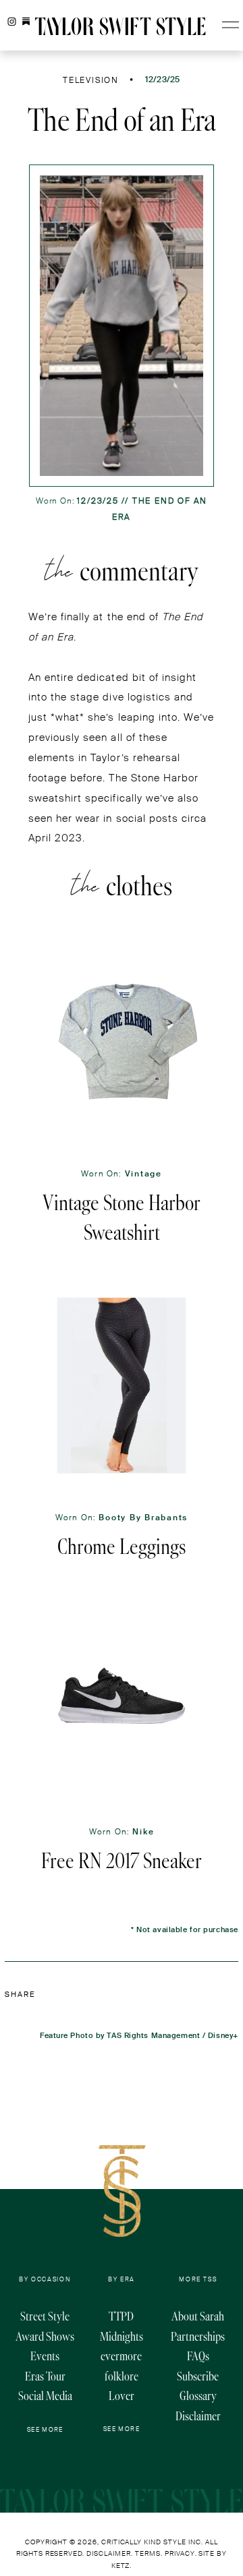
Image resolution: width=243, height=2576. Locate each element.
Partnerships (198, 2336)
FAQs (198, 2356)
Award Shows (45, 2336)
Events (45, 2356)
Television (91, 80)
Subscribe (198, 2376)
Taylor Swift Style (120, 27)
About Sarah (198, 2316)
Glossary (198, 2396)
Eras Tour (45, 2376)
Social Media (45, 2396)
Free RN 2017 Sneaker (122, 1861)
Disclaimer (198, 2416)
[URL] (26, 22)
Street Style (45, 2316)
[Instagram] (12, 22)
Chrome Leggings (122, 1547)
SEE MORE (45, 2430)
